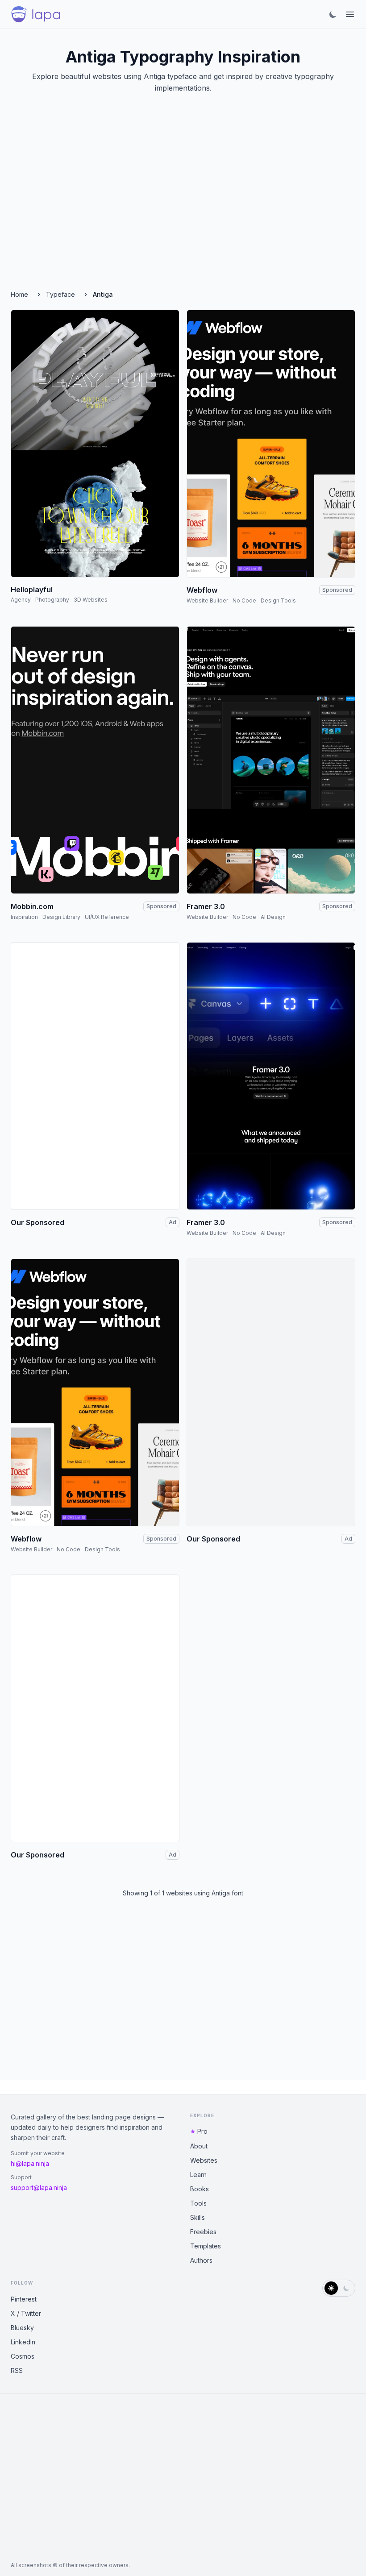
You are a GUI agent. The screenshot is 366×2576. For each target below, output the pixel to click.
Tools (198, 2203)
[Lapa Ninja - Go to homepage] (36, 14)
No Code (244, 600)
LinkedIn (23, 2342)
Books (200, 2189)
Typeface (60, 294)
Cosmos (23, 2356)
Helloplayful (32, 590)
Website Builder (207, 600)
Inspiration (24, 917)
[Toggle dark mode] (333, 14)
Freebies (203, 2232)
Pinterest (24, 2299)
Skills (198, 2217)
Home (19, 294)
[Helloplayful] (95, 444)
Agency (21, 600)
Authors (201, 2260)
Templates (206, 2246)
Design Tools (278, 600)
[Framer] (271, 760)
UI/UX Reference (107, 917)
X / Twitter (26, 2313)
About (199, 2146)
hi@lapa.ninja (30, 2163)
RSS (17, 2370)
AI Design (273, 917)
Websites (204, 2160)
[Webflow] (271, 444)
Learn (198, 2175)
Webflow (202, 590)
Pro (202, 2131)
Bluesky (22, 2328)
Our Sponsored (37, 1222)
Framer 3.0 (206, 906)
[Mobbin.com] (95, 760)
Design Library (61, 917)
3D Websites (91, 600)
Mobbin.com (32, 906)
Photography (52, 600)
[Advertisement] (183, 203)
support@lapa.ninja (39, 2188)
